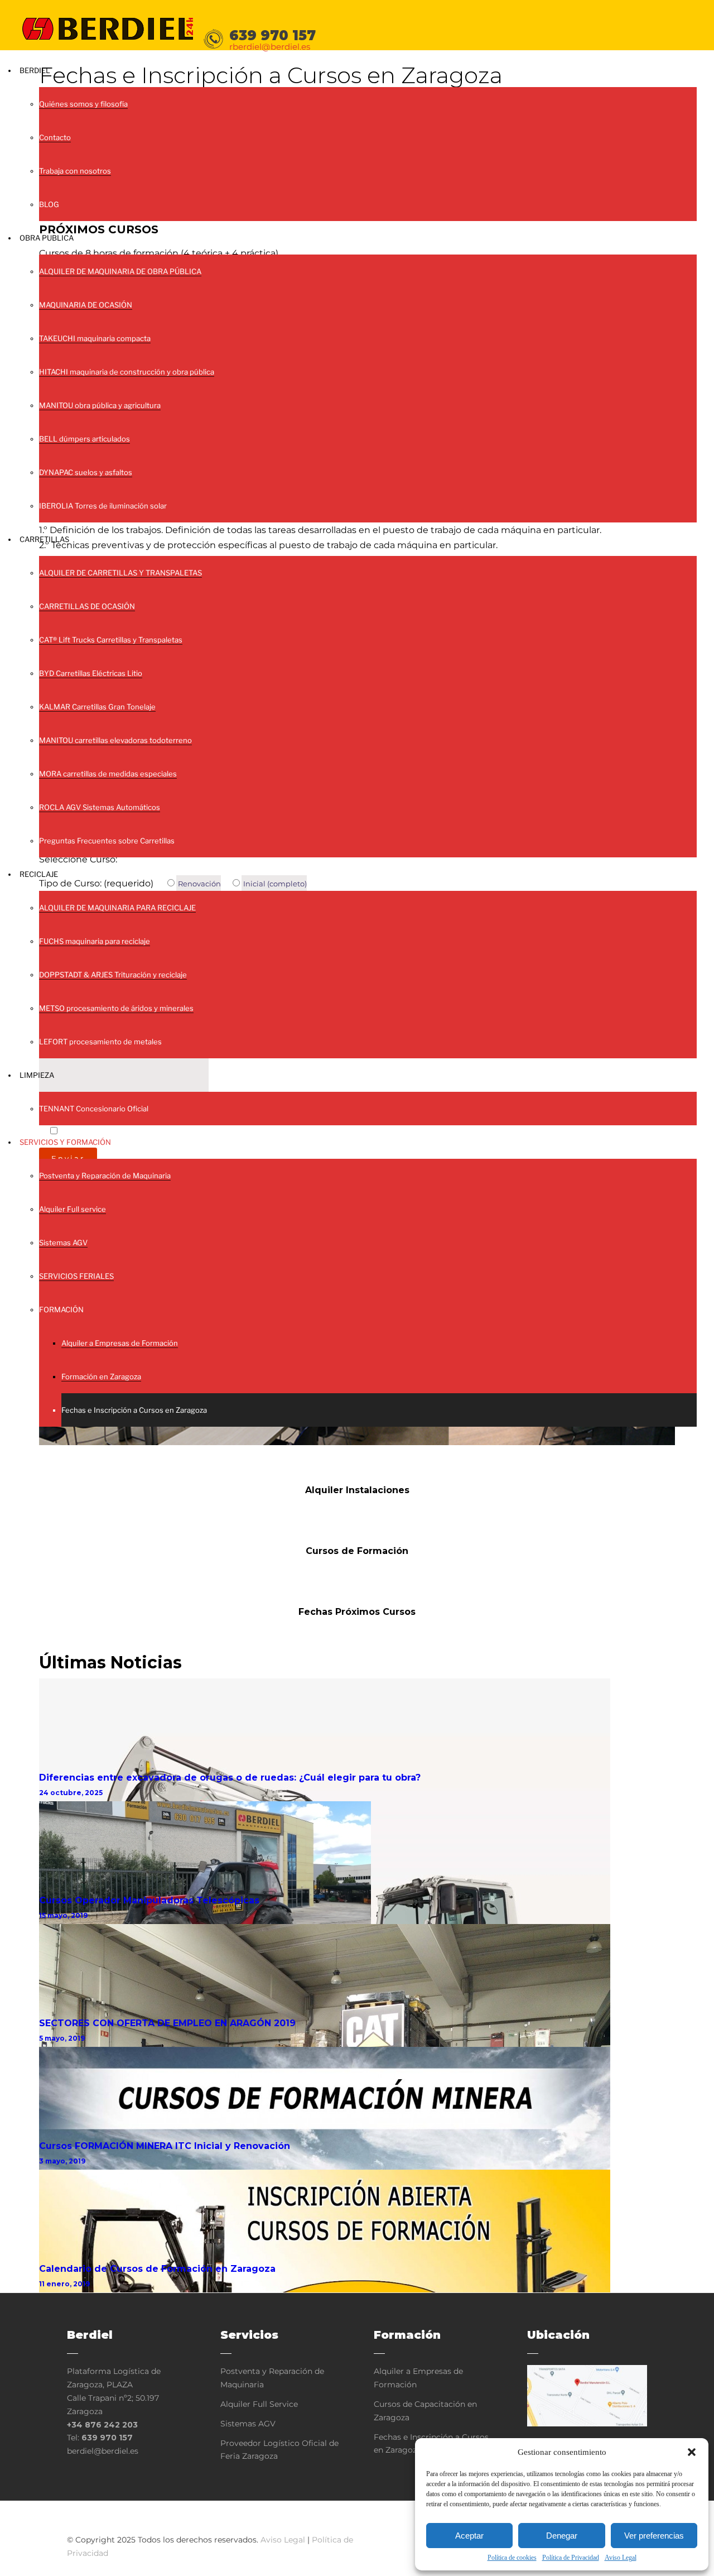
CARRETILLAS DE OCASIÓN (87, 606)
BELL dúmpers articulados (85, 439)
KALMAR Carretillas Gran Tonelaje (97, 707)
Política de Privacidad (571, 2558)
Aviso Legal (621, 2558)
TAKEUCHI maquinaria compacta (95, 338)
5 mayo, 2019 (62, 2038)
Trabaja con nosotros (75, 171)
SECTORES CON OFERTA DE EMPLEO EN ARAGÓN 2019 (167, 2023)
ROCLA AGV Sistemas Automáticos (100, 807)
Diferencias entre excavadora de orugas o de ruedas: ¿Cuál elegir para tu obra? (230, 1778)
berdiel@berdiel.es (103, 2451)
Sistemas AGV (63, 1243)
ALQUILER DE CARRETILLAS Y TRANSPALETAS (120, 573)
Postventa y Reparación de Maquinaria (105, 1176)
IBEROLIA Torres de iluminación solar (103, 506)
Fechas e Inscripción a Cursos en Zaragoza (134, 1410)
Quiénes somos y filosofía (83, 104)
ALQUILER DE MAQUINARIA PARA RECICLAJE (117, 908)
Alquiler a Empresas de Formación (120, 1343)
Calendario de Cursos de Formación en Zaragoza (157, 2269)
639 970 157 (107, 2438)
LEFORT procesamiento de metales (100, 1042)
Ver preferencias (654, 2536)
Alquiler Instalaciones (357, 1490)
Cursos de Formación (357, 1551)
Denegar (562, 2536)
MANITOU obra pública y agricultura (100, 405)
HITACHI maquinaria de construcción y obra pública (127, 372)
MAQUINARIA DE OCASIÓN (86, 305)
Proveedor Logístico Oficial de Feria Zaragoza (279, 2450)
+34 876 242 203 (102, 2425)
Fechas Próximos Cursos (357, 1612)
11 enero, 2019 (64, 2284)
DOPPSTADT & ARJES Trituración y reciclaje (113, 975)
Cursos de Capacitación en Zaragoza (425, 2411)
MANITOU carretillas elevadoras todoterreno (115, 740)
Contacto (55, 137)
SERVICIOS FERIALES (76, 1276)
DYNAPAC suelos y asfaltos (86, 472)
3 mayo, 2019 (62, 2161)
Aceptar (469, 2536)
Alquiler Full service (73, 1209)
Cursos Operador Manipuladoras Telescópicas (149, 1900)
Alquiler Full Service (259, 2404)
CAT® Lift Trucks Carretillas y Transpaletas (111, 640)
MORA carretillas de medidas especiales (108, 774)
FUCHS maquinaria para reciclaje (95, 941)
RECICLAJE (39, 874)
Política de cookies (512, 2558)
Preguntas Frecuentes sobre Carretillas (107, 841)
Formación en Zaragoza (101, 1376)
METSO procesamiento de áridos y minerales (116, 1008)
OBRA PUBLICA (47, 238)
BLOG (49, 204)
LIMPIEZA (37, 1075)
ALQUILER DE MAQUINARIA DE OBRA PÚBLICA (120, 271)
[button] (692, 2452)
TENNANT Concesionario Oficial (94, 1109)
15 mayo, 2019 (63, 1915)
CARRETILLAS (44, 539)
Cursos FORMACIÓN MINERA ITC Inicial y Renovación (165, 2146)
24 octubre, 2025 (71, 1793)
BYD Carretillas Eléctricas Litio (91, 673)
